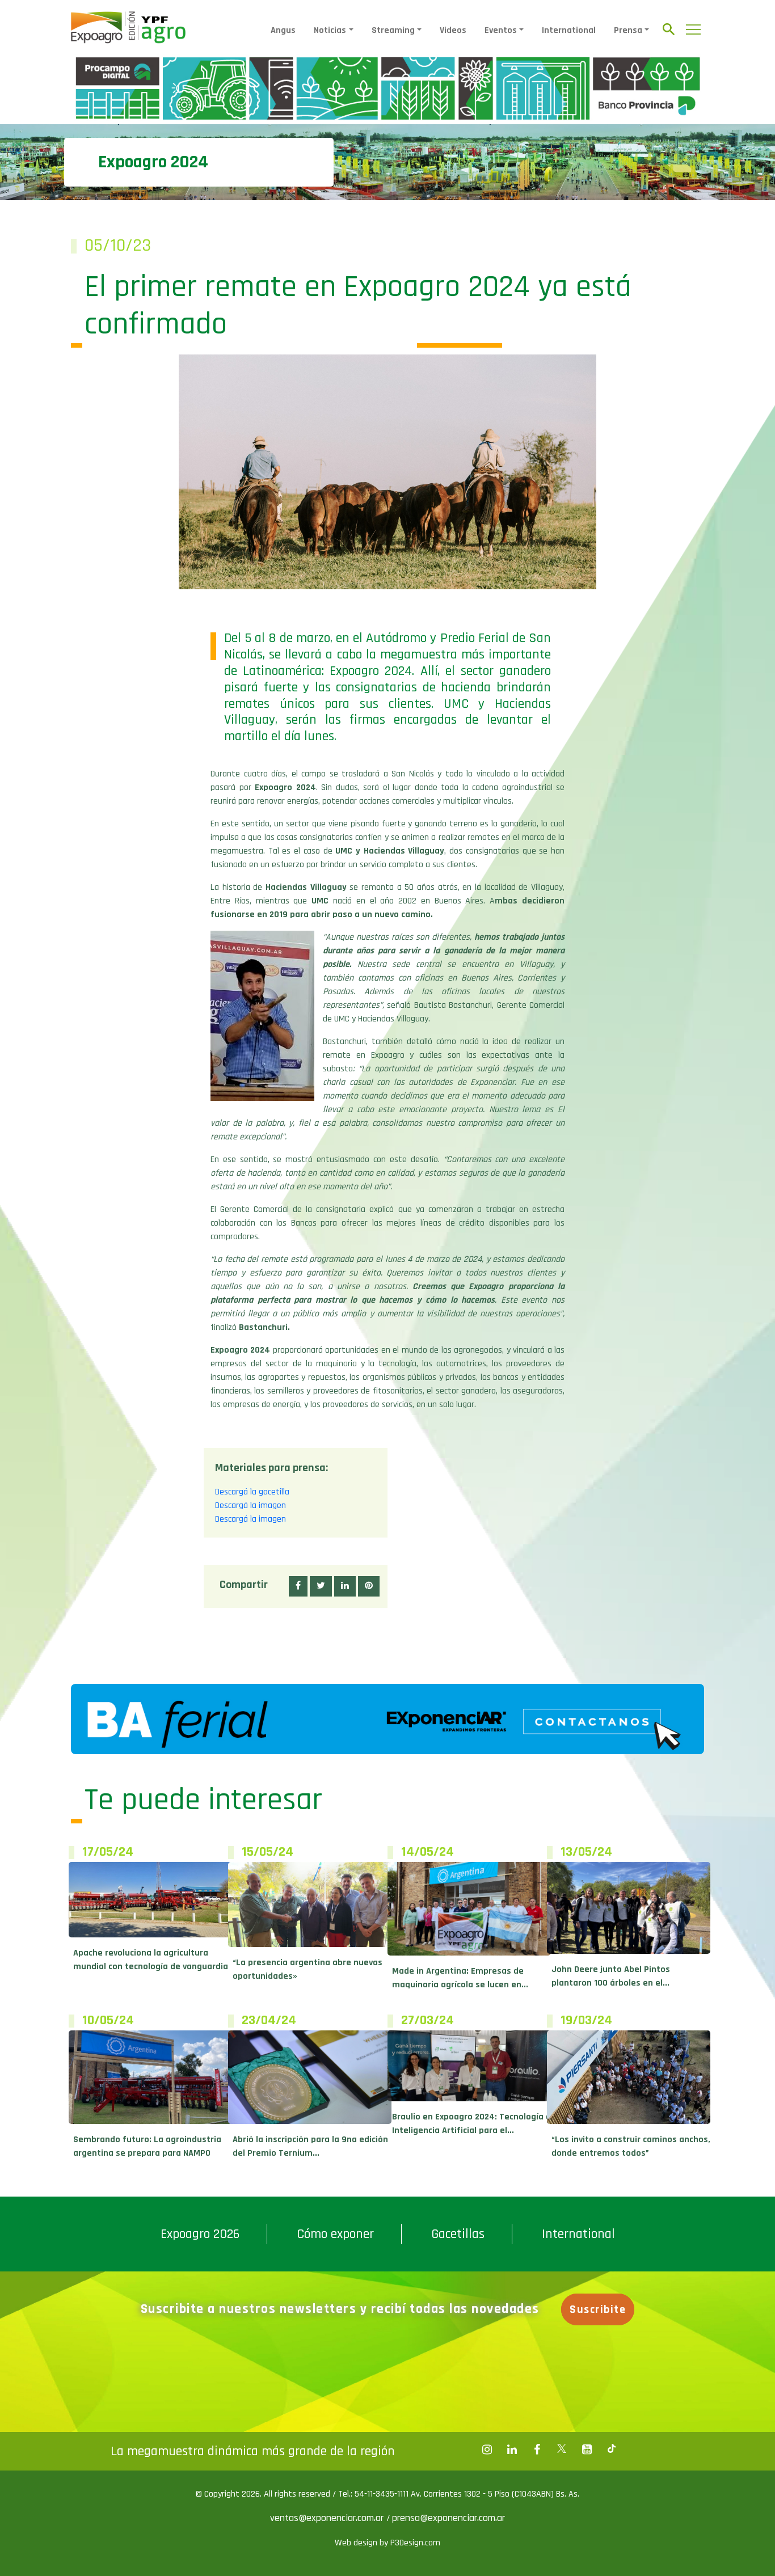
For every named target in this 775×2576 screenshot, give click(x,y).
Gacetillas (458, 2234)
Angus (283, 30)
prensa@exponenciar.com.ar (448, 2518)
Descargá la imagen (250, 1506)
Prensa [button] (628, 30)
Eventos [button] (501, 30)
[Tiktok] (612, 2450)
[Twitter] (562, 2450)
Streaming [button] (393, 30)
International (569, 30)
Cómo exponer (335, 2234)
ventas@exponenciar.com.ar (328, 2518)
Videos (453, 30)
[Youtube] (587, 2450)
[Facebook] (487, 2450)
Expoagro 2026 (200, 2234)
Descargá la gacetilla (252, 1492)
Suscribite (598, 2309)
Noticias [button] (330, 30)
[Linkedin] (512, 2450)
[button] (298, 1586)
